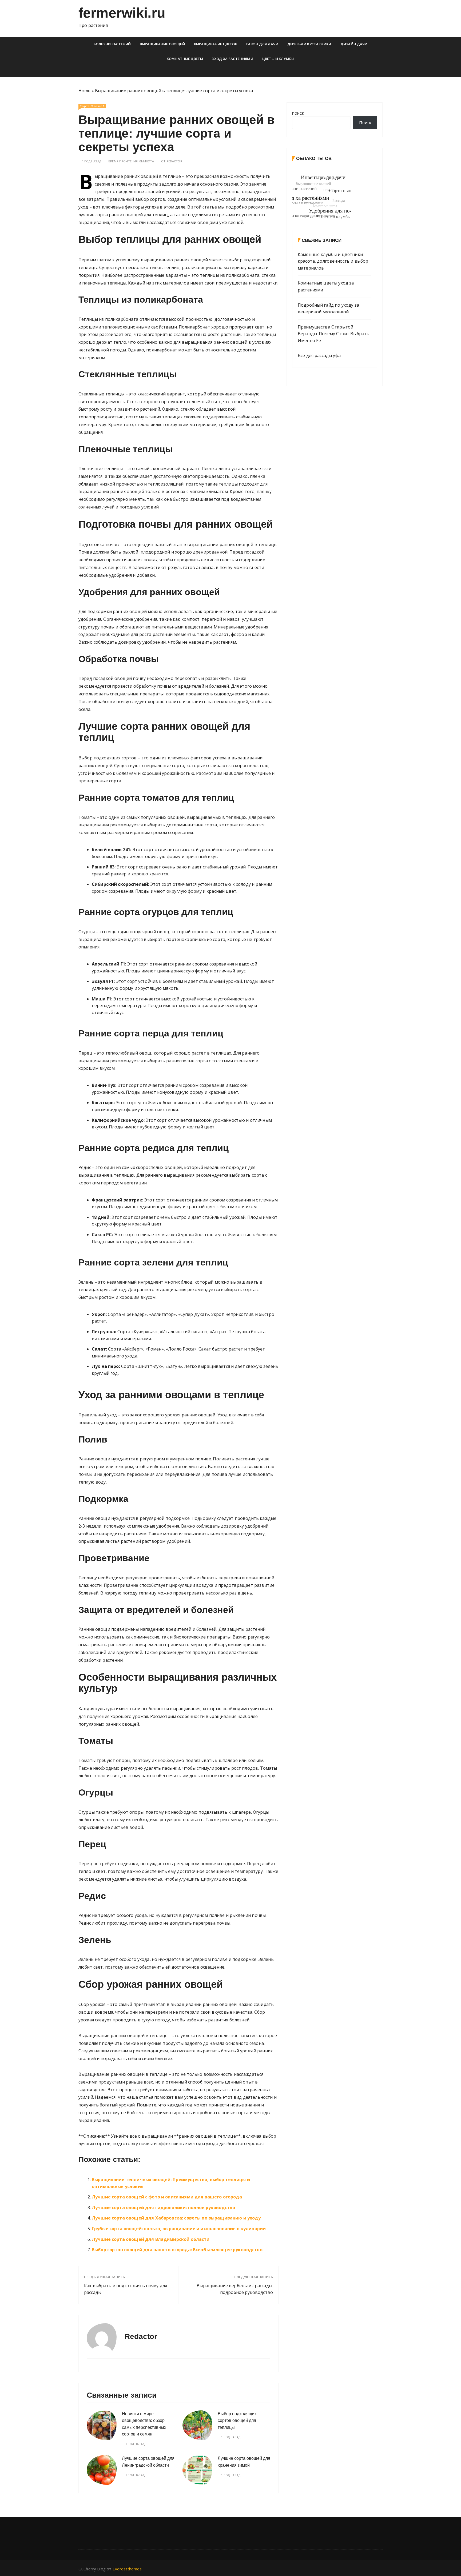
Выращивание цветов (216, 44)
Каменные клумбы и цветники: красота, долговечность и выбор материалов (333, 261)
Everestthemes (127, 2569)
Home (85, 91)
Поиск (298, 113)
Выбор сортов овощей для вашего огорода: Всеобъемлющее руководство (177, 2250)
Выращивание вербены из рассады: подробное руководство (235, 2289)
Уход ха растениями (233, 59)
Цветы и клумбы (278, 59)
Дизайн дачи (354, 44)
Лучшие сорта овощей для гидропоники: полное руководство (163, 2208)
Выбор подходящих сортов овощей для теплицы (237, 2421)
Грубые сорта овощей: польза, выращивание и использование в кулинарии (179, 2229)
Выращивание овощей (162, 44)
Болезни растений (112, 44)
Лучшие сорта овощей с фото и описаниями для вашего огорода (167, 2197)
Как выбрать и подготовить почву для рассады (126, 2289)
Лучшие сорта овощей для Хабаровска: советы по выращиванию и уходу (176, 2218)
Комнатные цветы (185, 59)
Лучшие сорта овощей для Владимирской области (151, 2239)
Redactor (174, 161)
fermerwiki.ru (122, 13)
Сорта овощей (92, 106)
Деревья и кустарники (309, 44)
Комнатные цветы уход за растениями (326, 286)
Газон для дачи (262, 44)
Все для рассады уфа (319, 355)
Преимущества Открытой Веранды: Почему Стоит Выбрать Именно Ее (333, 334)
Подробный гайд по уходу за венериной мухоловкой (328, 309)
